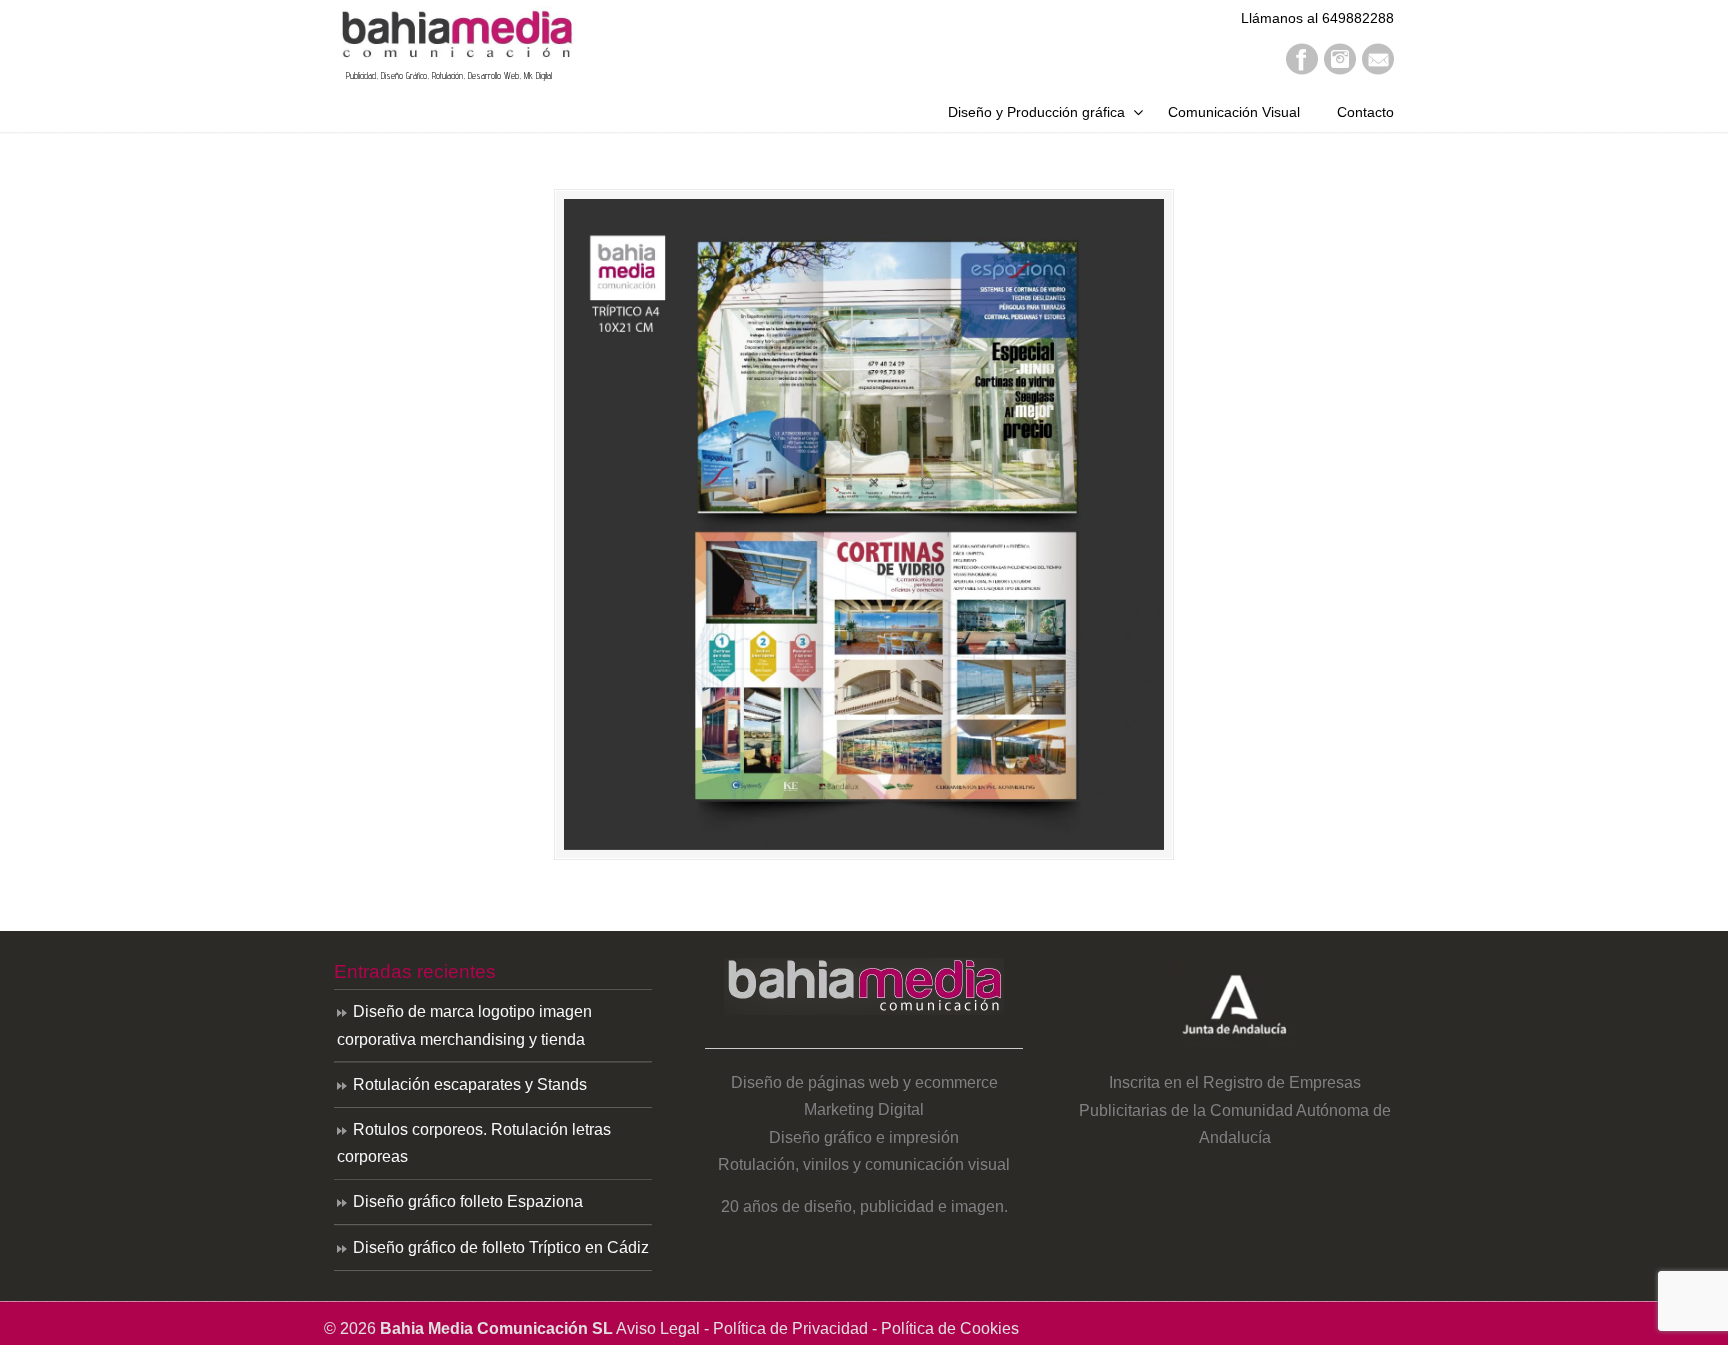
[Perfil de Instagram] (1340, 69)
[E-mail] (1378, 69)
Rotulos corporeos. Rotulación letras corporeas (474, 1143)
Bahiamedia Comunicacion (456, 33)
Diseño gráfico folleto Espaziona (468, 1201)
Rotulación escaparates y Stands (470, 1084)
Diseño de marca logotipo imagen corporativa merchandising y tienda (464, 1025)
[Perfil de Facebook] (1302, 69)
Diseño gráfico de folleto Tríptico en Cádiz (501, 1247)
